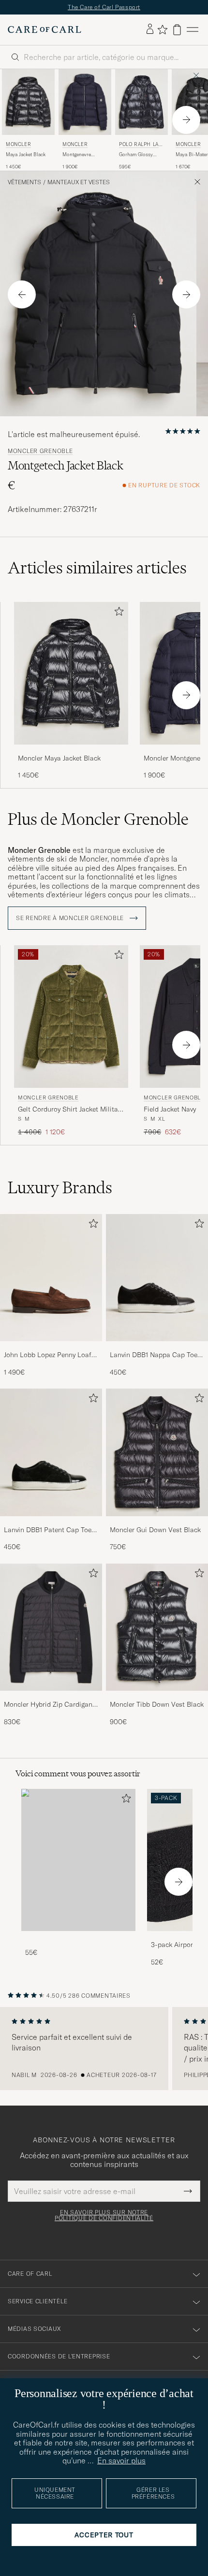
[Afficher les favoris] (162, 29)
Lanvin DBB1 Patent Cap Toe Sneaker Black (48, 1530)
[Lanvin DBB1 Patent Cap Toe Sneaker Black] (51, 1523)
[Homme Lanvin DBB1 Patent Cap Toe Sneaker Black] (51, 1452)
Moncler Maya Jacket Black (59, 758)
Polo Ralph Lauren (141, 145)
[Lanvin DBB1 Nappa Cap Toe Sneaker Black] (157, 1348)
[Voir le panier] (177, 30)
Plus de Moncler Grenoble (98, 819)
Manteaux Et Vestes (79, 182)
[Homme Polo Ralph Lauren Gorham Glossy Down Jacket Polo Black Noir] (141, 102)
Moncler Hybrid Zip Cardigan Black (48, 1705)
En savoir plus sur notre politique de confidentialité (104, 2215)
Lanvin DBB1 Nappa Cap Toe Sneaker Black (154, 1355)
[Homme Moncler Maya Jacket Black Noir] (28, 102)
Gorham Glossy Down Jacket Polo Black (138, 155)
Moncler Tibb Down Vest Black (157, 1704)
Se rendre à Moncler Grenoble (71, 918)
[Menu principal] (193, 30)
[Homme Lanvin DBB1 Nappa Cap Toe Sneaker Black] (157, 1278)
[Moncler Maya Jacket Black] (71, 751)
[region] (104, 2049)
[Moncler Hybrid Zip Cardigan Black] (51, 1697)
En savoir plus (121, 2460)
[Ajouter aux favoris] (117, 613)
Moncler (18, 144)
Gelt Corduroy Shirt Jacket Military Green (71, 1110)
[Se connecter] (150, 29)
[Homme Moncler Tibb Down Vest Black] (157, 1627)
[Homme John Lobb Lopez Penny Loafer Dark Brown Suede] (51, 1278)
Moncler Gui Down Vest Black (155, 1530)
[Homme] (78, 1860)
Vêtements (24, 182)
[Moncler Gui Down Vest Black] (157, 1523)
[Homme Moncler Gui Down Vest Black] (157, 1452)
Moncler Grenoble (40, 451)
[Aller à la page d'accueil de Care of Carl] (45, 29)
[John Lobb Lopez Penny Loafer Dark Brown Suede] (51, 1348)
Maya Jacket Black (26, 154)
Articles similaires (97, 568)
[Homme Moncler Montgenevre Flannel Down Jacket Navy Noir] (85, 102)
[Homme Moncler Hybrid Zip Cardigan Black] (51, 1627)
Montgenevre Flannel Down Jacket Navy (85, 155)
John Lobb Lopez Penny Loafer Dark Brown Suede (51, 1355)
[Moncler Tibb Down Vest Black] (157, 1697)
